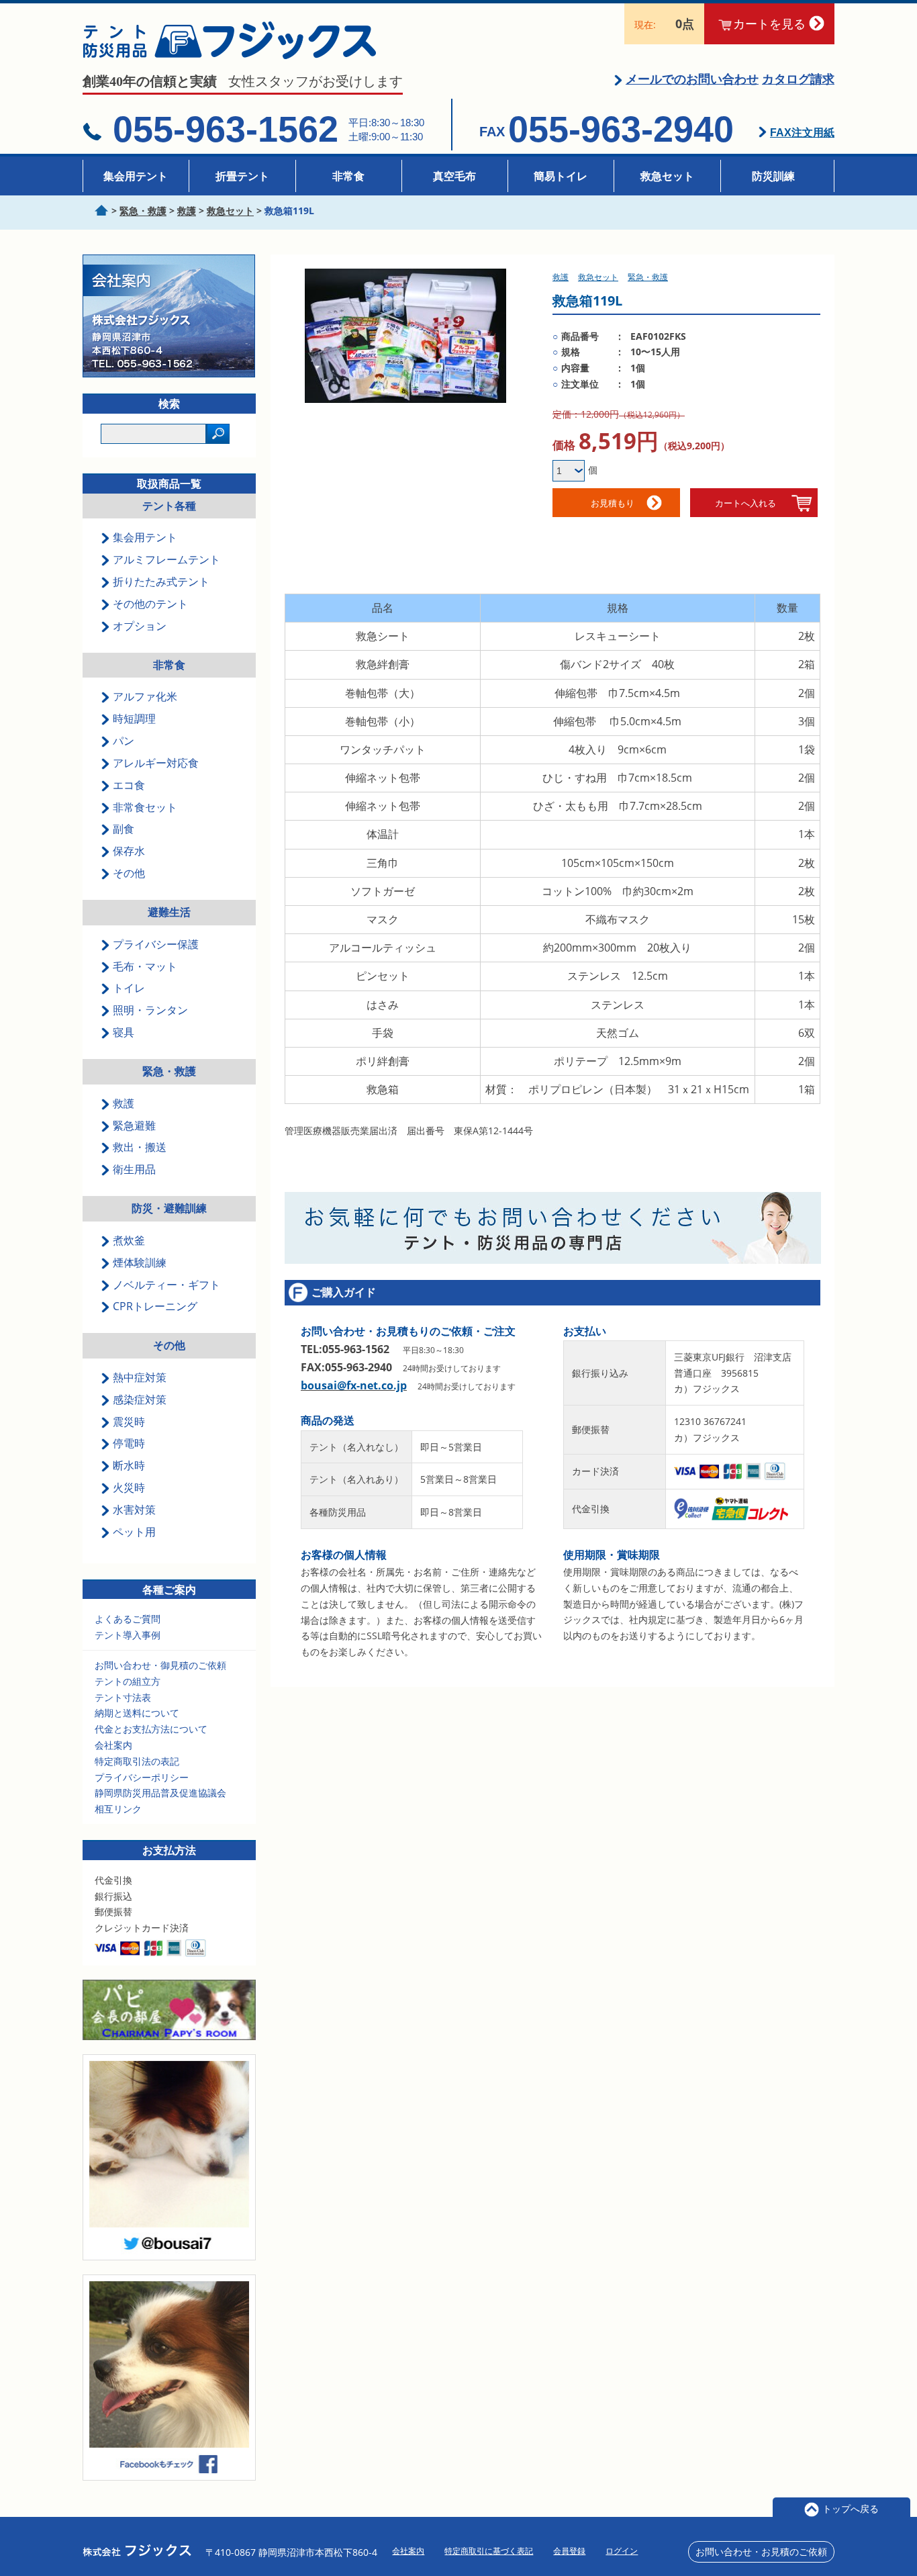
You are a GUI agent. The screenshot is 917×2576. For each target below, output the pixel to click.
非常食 (348, 176)
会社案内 (113, 1745)
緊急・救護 (169, 1071)
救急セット (667, 176)
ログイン (622, 2551)
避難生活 (169, 912)
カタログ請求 (798, 79)
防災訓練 (773, 176)
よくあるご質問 (128, 1619)
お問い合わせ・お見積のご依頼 (761, 2551)
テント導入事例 (128, 1635)
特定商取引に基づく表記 (489, 2551)
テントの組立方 (128, 1681)
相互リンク (118, 1809)
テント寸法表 (123, 1697)
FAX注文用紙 (802, 133)
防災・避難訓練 (169, 1208)
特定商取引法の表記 (137, 1761)
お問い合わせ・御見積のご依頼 (160, 1665)
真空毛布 (454, 176)
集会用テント (136, 176)
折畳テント (242, 176)
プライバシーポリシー (142, 1777)
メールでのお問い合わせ (692, 79)
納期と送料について (137, 1713)
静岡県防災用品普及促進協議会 (160, 1793)
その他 (169, 1345)
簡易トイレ (561, 176)
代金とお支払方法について (151, 1729)
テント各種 (169, 506)
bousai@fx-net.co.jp (354, 1385)
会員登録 (569, 2551)
